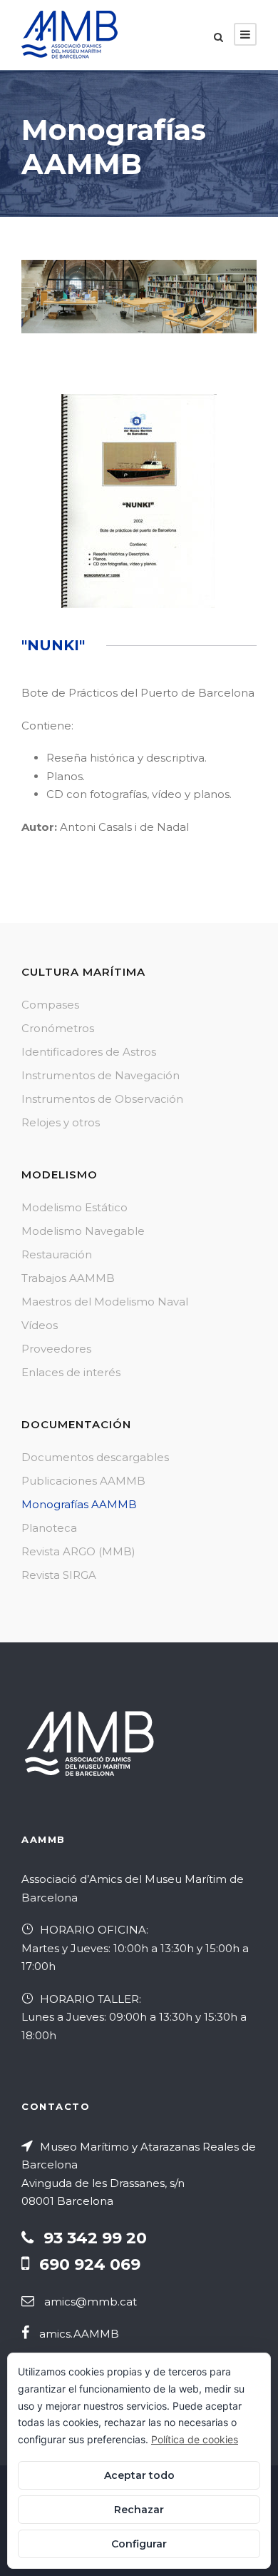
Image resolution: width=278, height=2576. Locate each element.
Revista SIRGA (59, 1575)
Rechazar (139, 2510)
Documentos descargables (95, 1457)
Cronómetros (58, 1028)
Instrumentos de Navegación (101, 1075)
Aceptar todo (139, 2475)
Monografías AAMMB (79, 1504)
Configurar (139, 2544)
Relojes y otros (61, 1122)
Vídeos (40, 1325)
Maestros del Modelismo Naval (105, 1302)
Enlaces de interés (71, 1372)
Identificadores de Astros (89, 1052)
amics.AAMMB (79, 2334)
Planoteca (49, 1528)
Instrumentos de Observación (102, 1099)
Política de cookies (195, 2439)
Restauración (57, 1254)
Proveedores (56, 1349)
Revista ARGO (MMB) (78, 1551)
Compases (50, 1005)
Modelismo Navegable (83, 1231)
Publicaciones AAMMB (83, 1481)
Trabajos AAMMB (68, 1278)
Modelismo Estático (74, 1207)
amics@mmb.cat (91, 2302)
